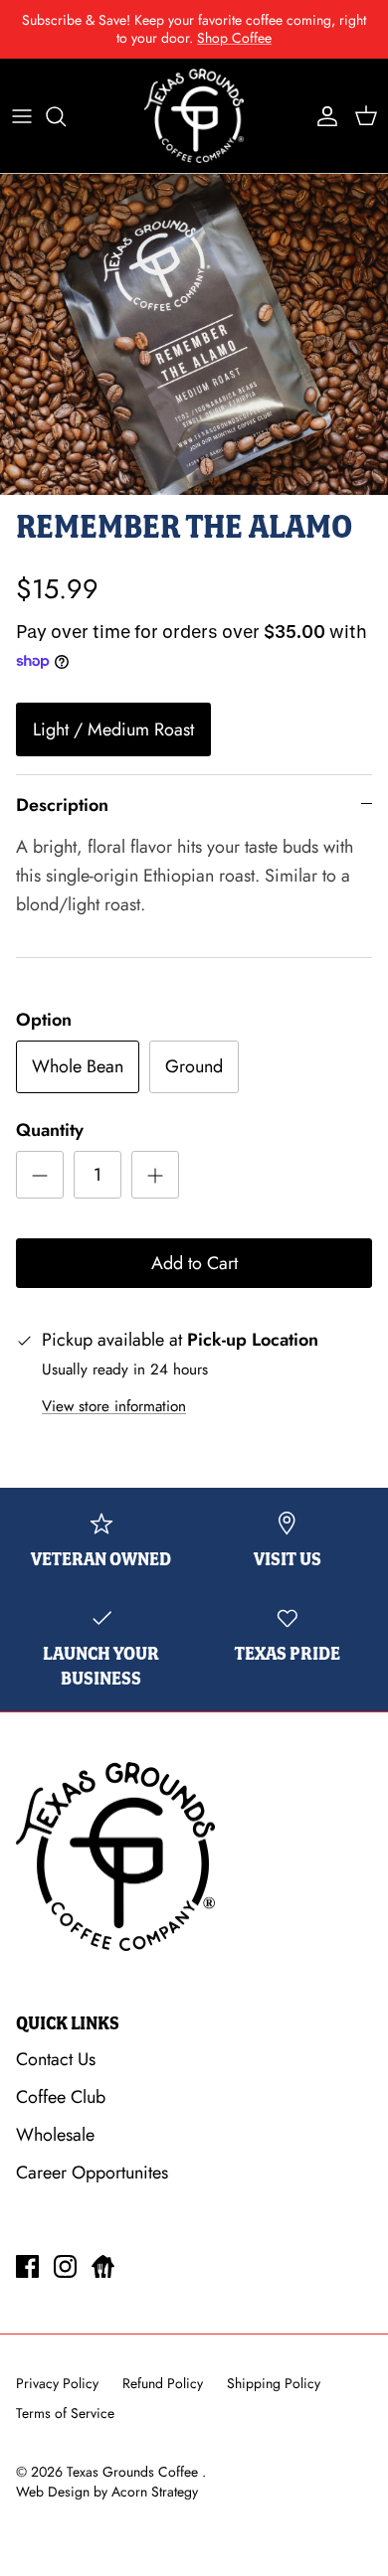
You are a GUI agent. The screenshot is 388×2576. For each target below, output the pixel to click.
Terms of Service (65, 2413)
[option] (194, 334)
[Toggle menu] (22, 116)
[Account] (322, 116)
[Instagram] (65, 2266)
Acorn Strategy (155, 2492)
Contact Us (56, 2059)
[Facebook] (27, 2266)
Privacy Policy (57, 2383)
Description (62, 805)
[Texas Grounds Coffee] (194, 116)
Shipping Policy (274, 2383)
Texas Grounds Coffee (134, 2472)
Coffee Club (61, 2097)
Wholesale (55, 2135)
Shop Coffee (234, 38)
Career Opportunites (92, 2173)
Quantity (50, 1130)
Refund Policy (163, 2383)
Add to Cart (194, 1263)
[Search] (66, 116)
